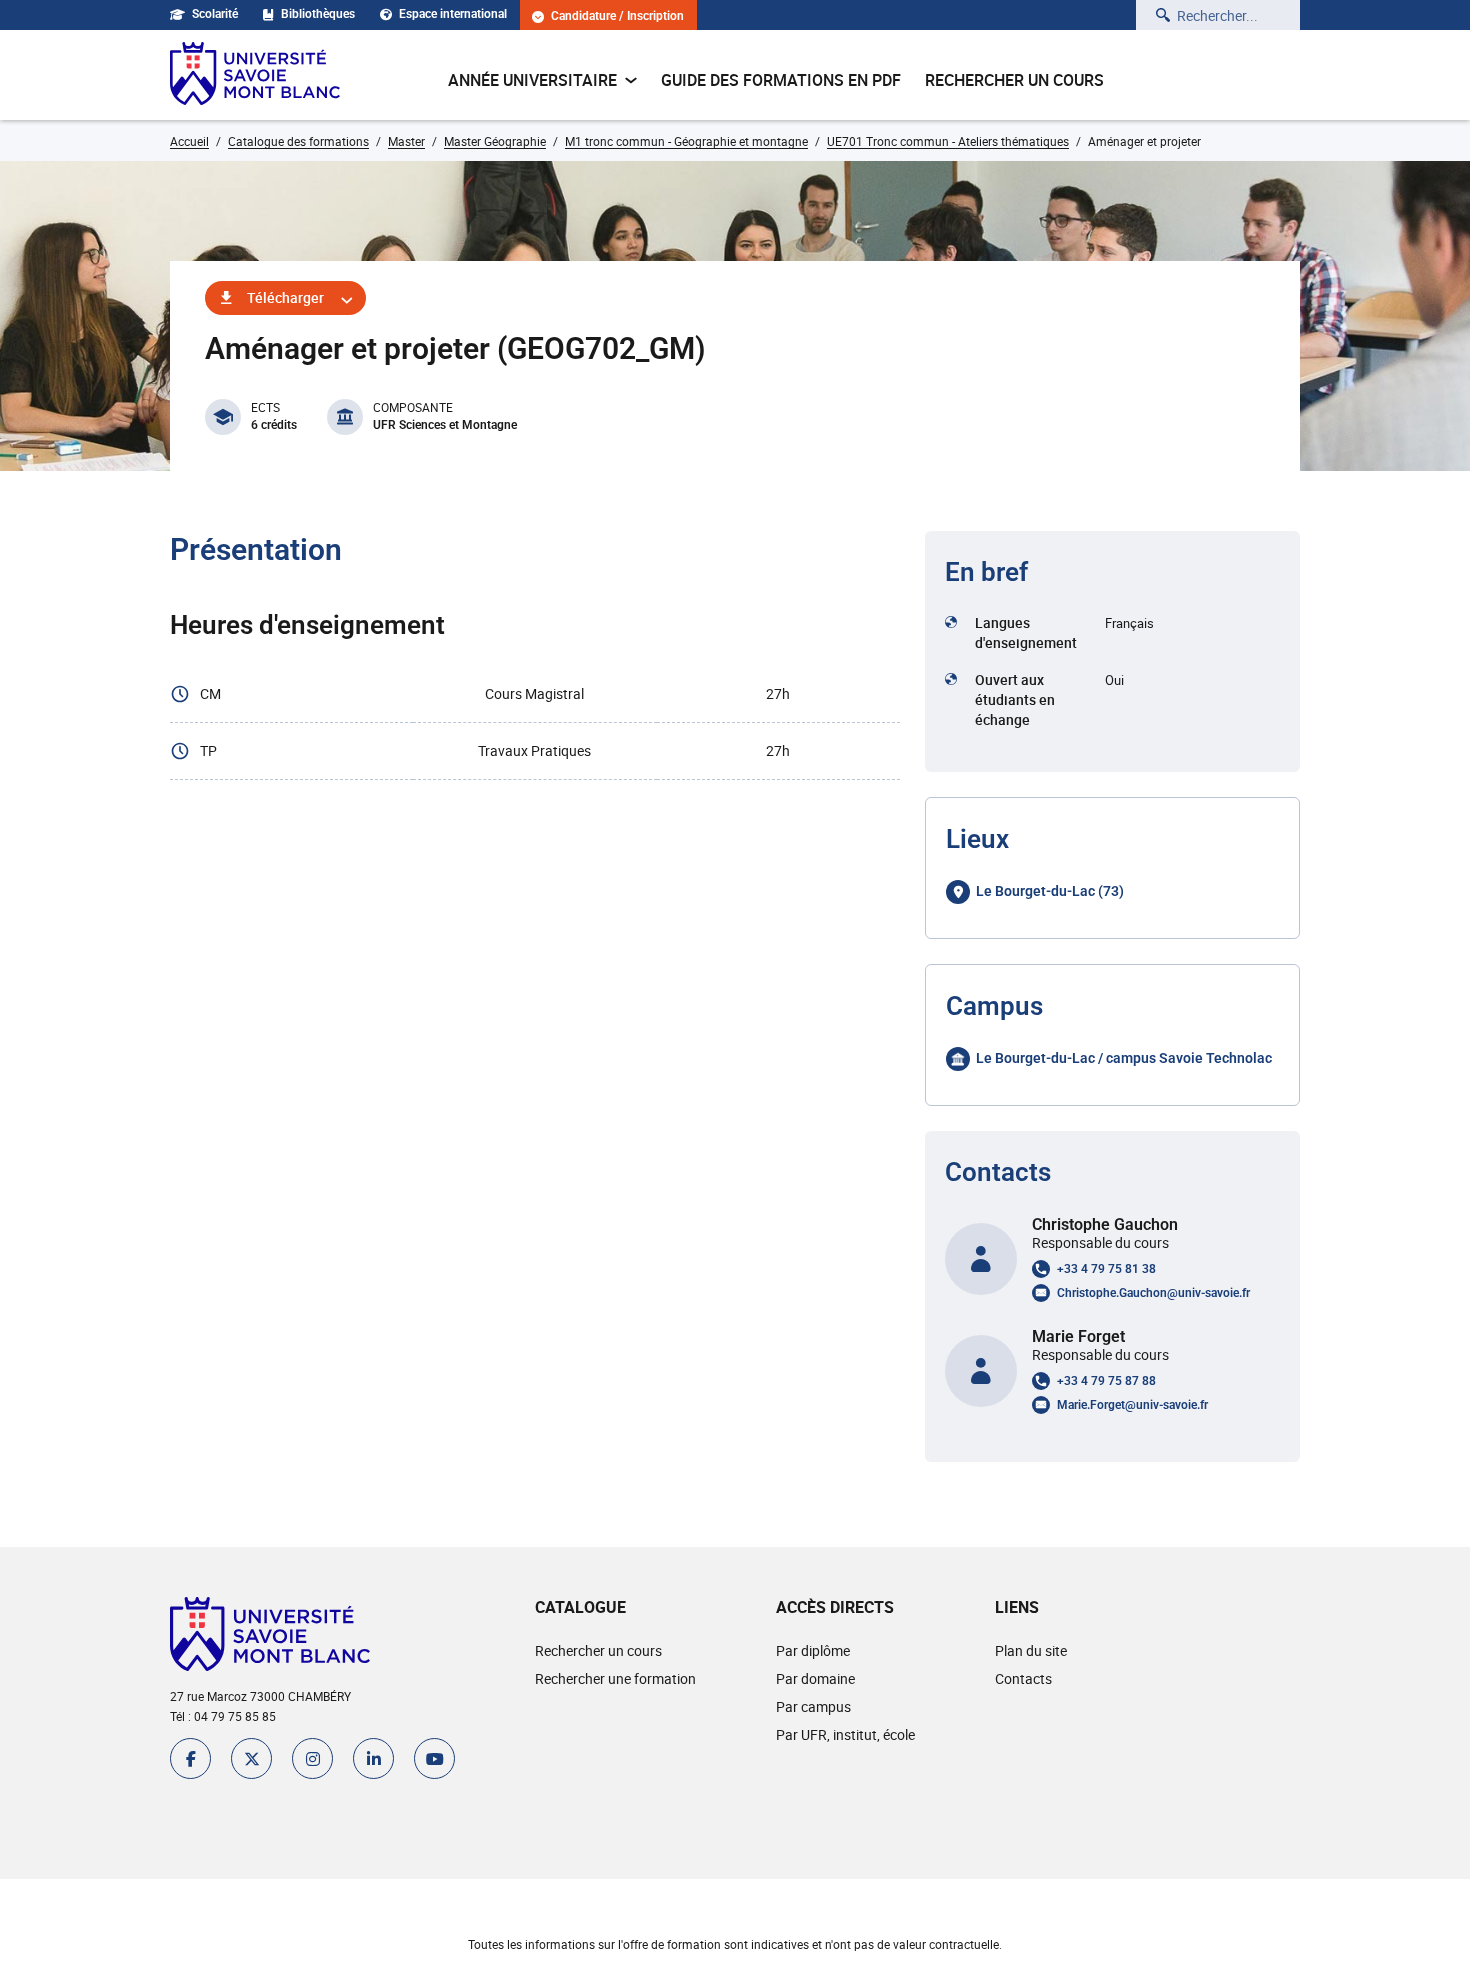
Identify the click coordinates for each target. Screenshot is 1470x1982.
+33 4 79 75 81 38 (1106, 1269)
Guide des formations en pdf (781, 80)
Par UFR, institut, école (845, 1734)
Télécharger (285, 297)
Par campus (813, 1706)
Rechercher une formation (615, 1678)
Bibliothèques (318, 14)
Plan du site (1031, 1650)
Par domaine (815, 1678)
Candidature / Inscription (617, 16)
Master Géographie (495, 141)
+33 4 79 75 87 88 (1106, 1381)
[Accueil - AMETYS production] (255, 75)
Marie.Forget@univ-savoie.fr (1132, 1405)
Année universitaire (532, 80)
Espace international (453, 14)
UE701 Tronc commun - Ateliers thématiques (948, 141)
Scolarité (215, 14)
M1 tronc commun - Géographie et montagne (686, 141)
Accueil (189, 141)
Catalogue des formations (298, 141)
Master (406, 141)
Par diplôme (813, 1650)
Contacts (1023, 1678)
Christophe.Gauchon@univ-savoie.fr (1153, 1293)
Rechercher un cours (1014, 80)
